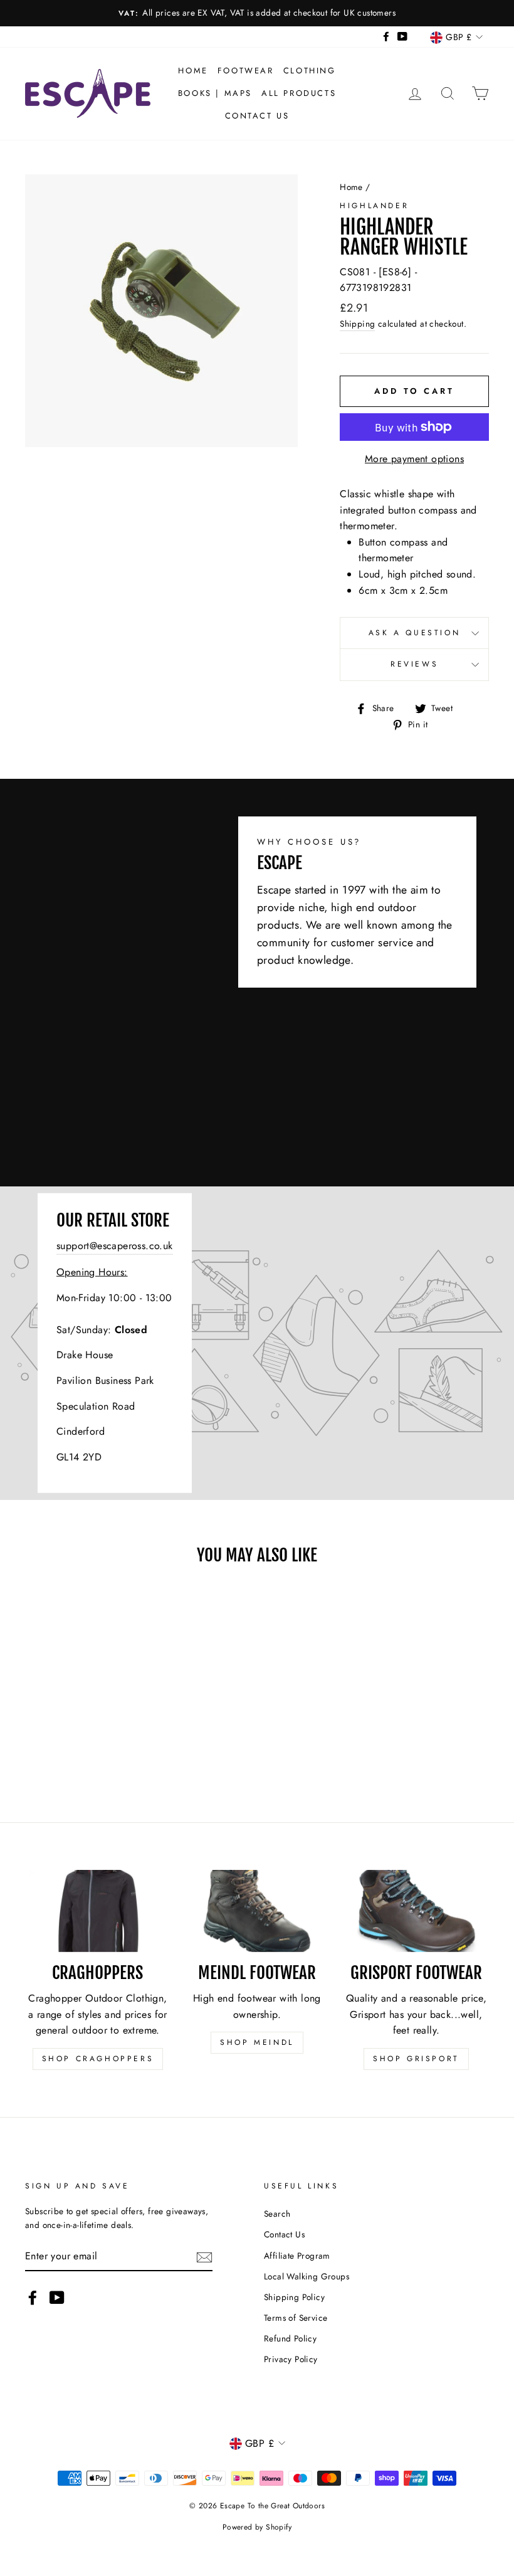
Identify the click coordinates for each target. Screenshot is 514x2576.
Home (193, 71)
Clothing (310, 71)
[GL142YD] (257, 1343)
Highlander (374, 206)
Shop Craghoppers (98, 2059)
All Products (299, 93)
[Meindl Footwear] (257, 1911)
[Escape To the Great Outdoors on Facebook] (33, 2298)
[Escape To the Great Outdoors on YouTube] (57, 2298)
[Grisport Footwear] (416, 1911)
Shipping (357, 324)
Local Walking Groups (307, 2276)
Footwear (246, 71)
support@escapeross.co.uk (115, 1246)
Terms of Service (296, 2318)
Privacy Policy (291, 2359)
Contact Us (257, 116)
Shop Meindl (257, 2042)
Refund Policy (290, 2338)
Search (277, 2214)
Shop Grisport (416, 2059)
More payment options (414, 459)
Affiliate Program (297, 2256)
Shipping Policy (294, 2297)
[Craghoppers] (98, 1911)
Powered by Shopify (257, 2527)
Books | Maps (215, 93)
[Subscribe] (204, 2256)
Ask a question (414, 633)
